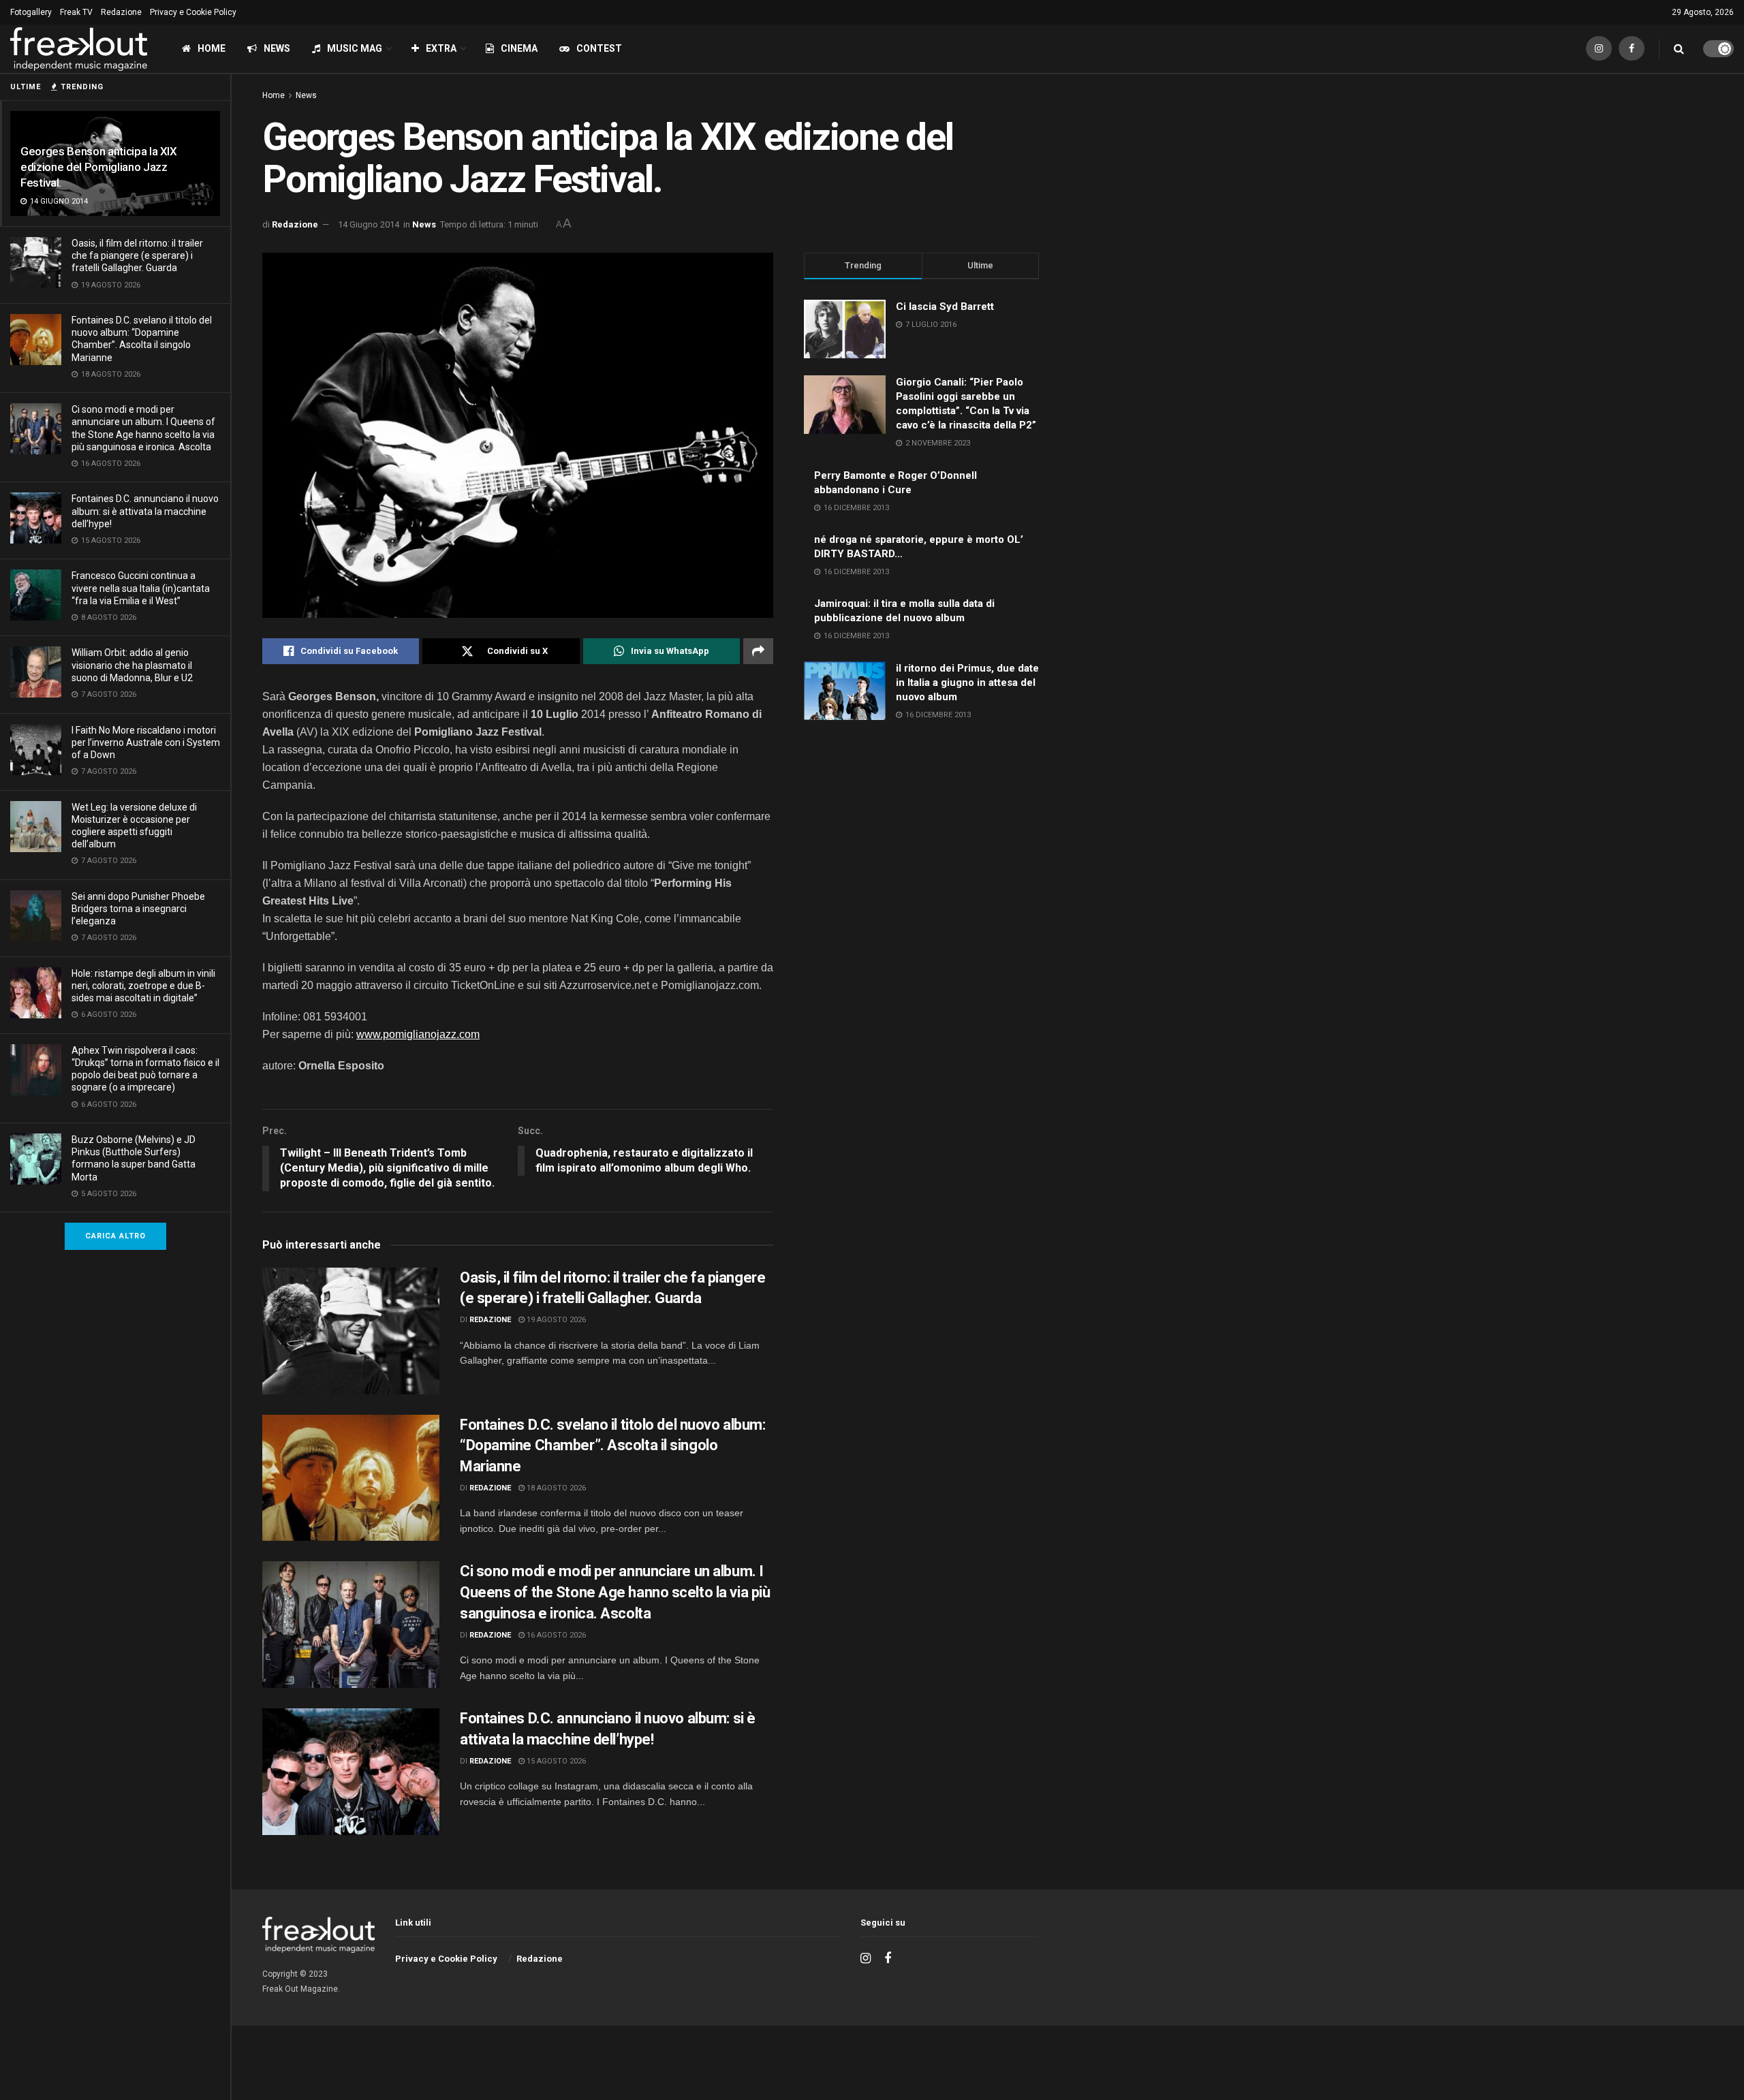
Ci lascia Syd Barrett (945, 307)
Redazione (121, 12)
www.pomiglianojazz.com (418, 1034)
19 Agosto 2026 (555, 1320)
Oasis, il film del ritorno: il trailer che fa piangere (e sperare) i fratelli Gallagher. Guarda (137, 255)
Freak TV (76, 12)
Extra (441, 48)
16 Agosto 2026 (555, 1635)
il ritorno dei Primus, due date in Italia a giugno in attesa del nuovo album (967, 683)
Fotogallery (31, 12)
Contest (599, 48)
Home (212, 48)
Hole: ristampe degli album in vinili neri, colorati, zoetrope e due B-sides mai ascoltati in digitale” (143, 986)
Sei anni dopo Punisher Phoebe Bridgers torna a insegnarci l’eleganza (138, 909)
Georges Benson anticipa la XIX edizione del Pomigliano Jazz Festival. (99, 167)
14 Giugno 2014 (369, 224)
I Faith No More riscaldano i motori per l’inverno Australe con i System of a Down (146, 742)
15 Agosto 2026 (555, 1761)
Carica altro (115, 1236)
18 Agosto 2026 (555, 1488)
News (277, 48)
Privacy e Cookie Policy (193, 12)
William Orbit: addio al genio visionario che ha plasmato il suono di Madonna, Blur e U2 (132, 665)
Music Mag (355, 48)
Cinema (519, 48)
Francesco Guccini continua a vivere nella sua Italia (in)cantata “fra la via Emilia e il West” (141, 588)
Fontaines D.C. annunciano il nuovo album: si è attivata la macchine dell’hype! (145, 511)
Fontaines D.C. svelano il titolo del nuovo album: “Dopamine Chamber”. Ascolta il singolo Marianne (612, 1446)
